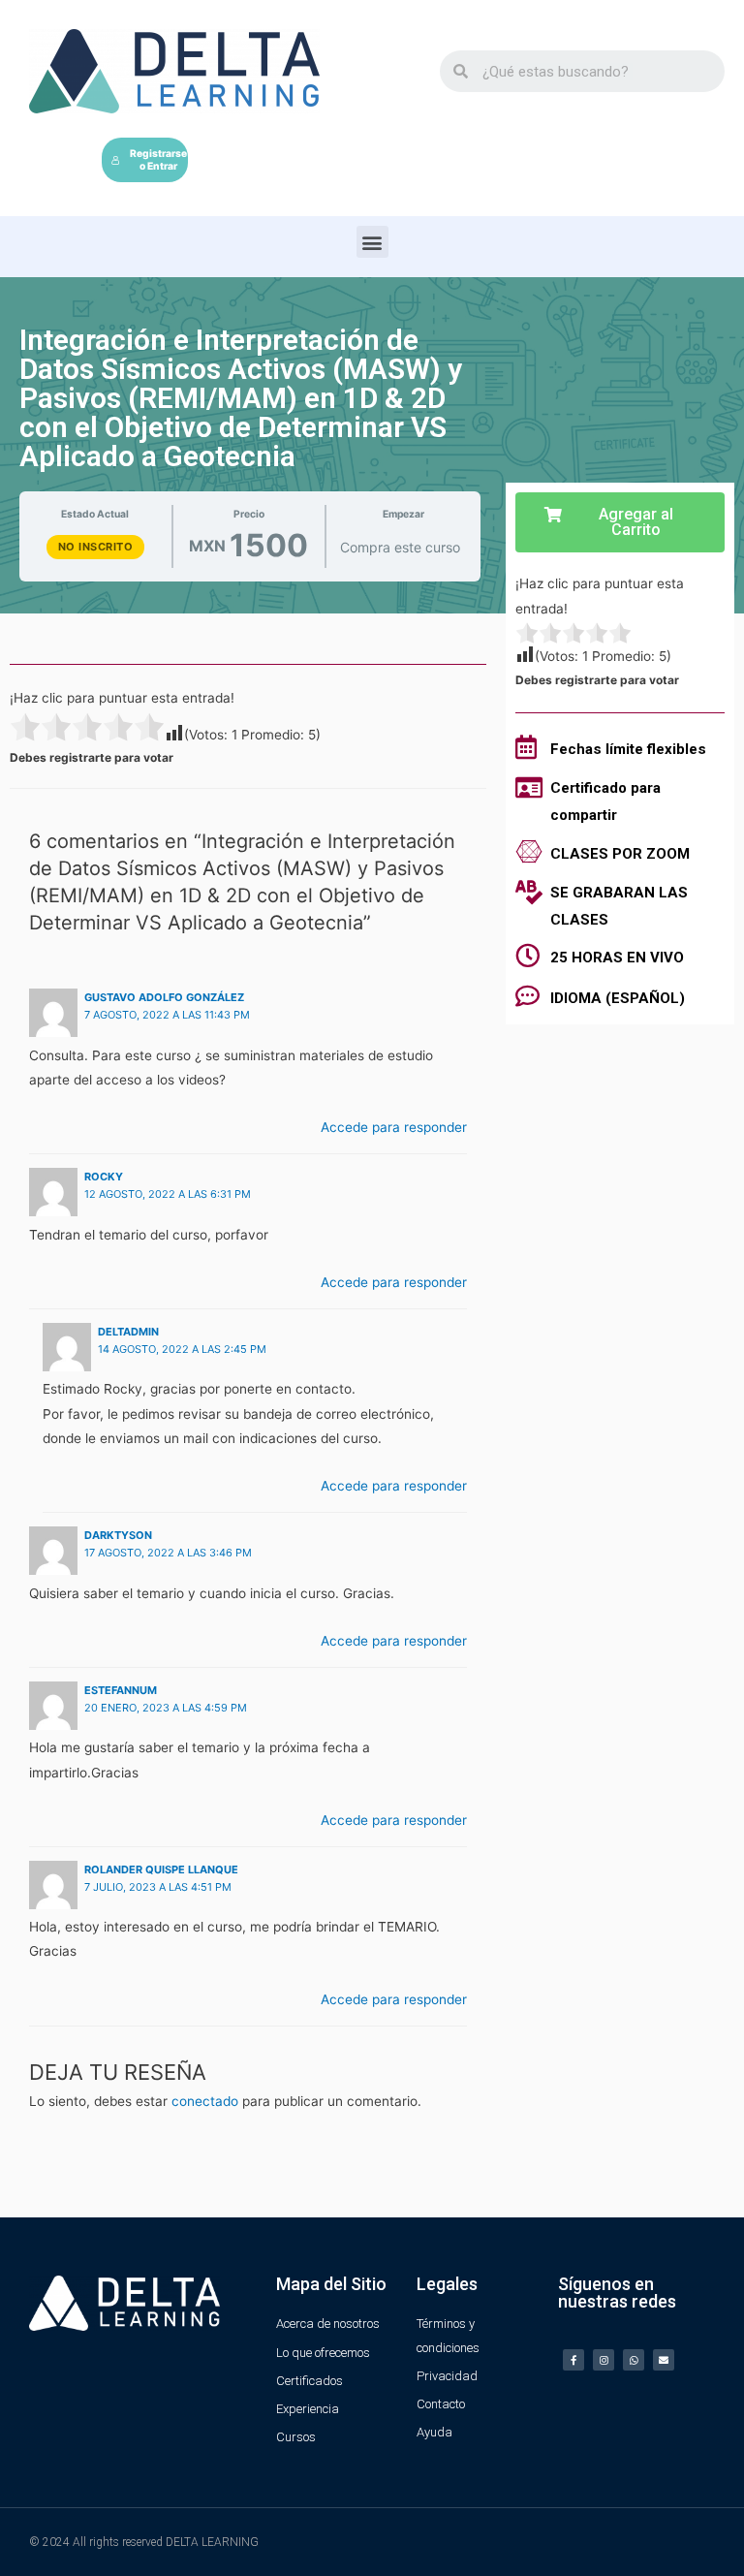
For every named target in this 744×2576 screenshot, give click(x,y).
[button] (372, 242)
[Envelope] (664, 2360)
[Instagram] (604, 2360)
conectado (205, 2101)
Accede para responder (394, 1127)
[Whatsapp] (634, 2360)
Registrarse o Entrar (158, 159)
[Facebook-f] (573, 2360)
